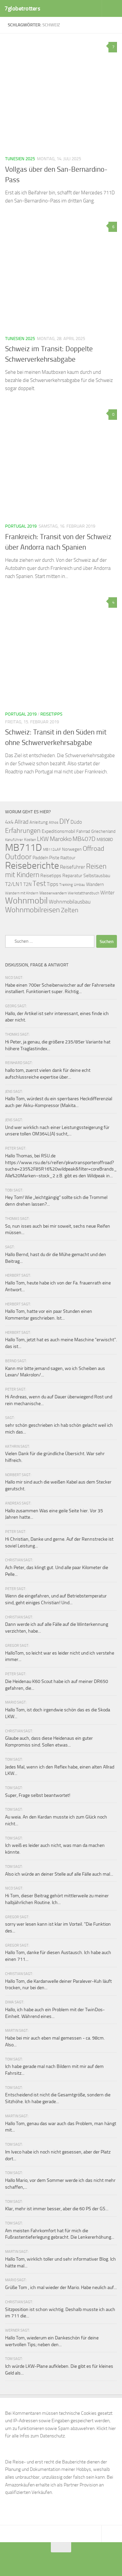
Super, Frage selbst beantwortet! (38, 1795)
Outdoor (18, 857)
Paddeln (40, 858)
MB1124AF (52, 849)
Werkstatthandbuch (84, 893)
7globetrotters (22, 8)
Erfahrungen (23, 830)
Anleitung (39, 822)
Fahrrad (83, 831)
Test (39, 884)
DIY (64, 821)
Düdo (76, 822)
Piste (54, 858)
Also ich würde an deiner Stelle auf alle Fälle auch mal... (59, 1874)
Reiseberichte (32, 865)
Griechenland (103, 831)
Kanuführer (14, 840)
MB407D (84, 839)
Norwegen (72, 849)
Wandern (95, 884)
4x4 (9, 822)
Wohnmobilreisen (33, 910)
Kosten (30, 840)
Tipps (53, 884)
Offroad (93, 849)
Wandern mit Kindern (22, 893)
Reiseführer (73, 867)
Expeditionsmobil (58, 831)
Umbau (79, 885)
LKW (43, 839)
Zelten (70, 910)
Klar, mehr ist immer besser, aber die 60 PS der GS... (57, 2209)
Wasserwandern (53, 893)
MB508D (105, 839)
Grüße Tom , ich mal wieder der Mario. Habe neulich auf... (61, 2288)
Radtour (68, 858)
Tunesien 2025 (20, 159)
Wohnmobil (26, 901)
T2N (27, 884)
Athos (54, 823)
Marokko (61, 839)
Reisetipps (51, 714)
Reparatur (72, 875)
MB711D (24, 848)
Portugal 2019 (21, 526)
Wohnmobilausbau (70, 902)
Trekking (66, 885)
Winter (107, 893)
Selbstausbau (97, 875)
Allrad (22, 822)
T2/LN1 (14, 884)
